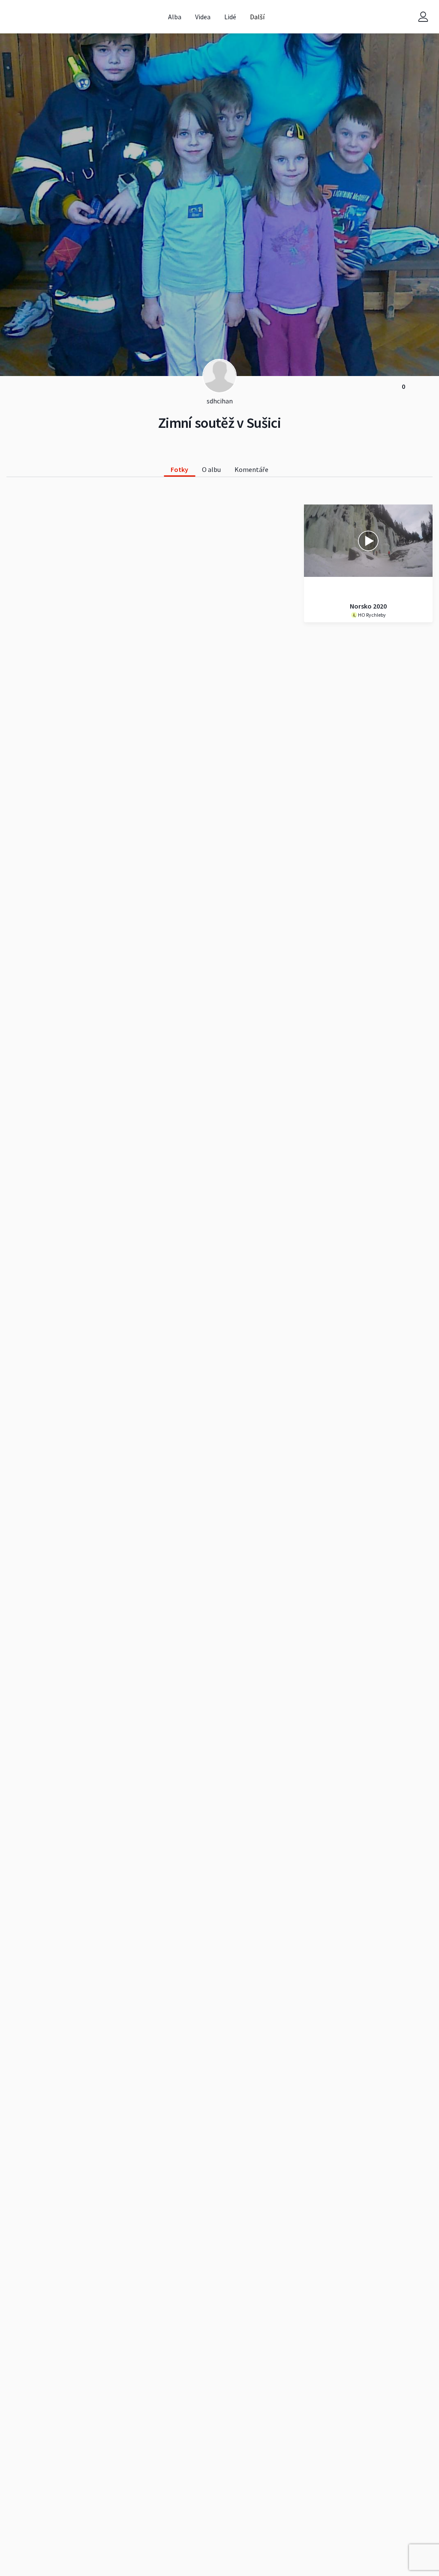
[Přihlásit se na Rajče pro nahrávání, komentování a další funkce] (423, 17)
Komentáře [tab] (251, 469)
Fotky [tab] (179, 469)
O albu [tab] (211, 469)
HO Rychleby (371, 615)
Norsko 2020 (368, 606)
